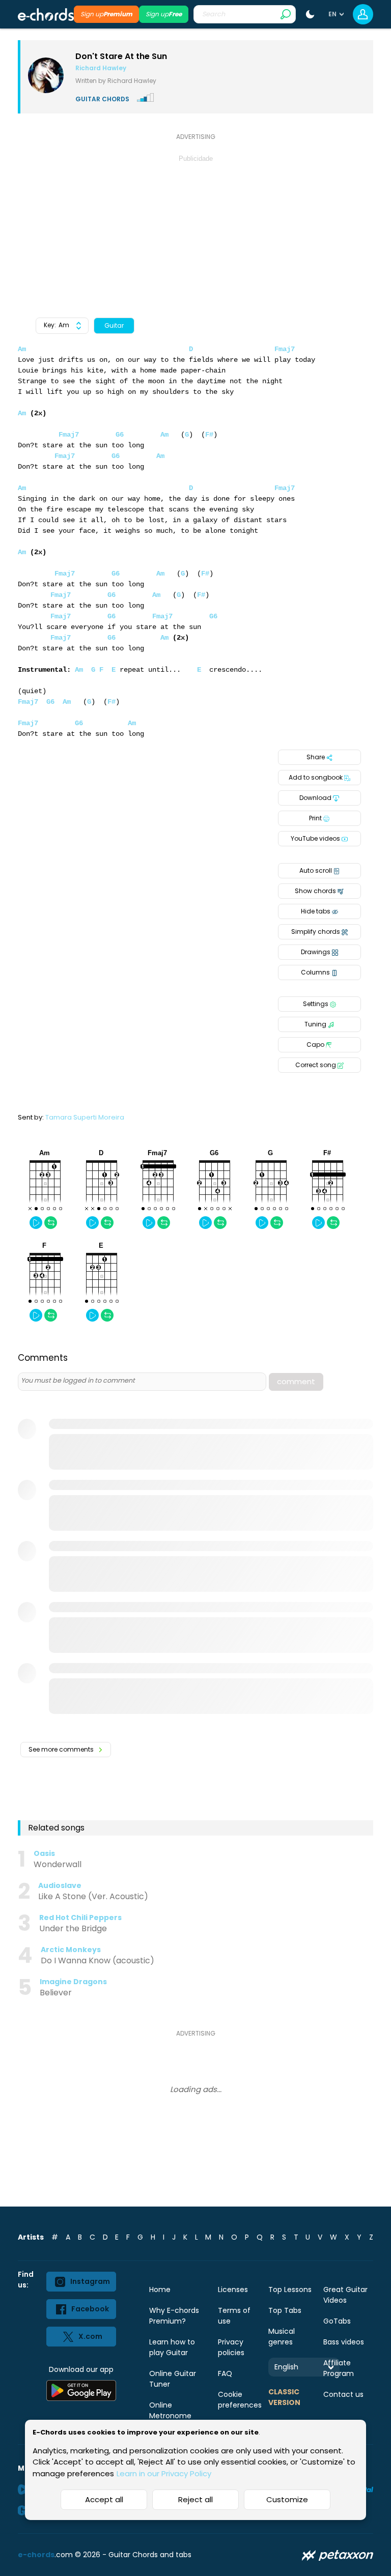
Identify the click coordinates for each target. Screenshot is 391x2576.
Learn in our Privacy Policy (164, 2473)
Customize (287, 2499)
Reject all (195, 2499)
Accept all (104, 2499)
